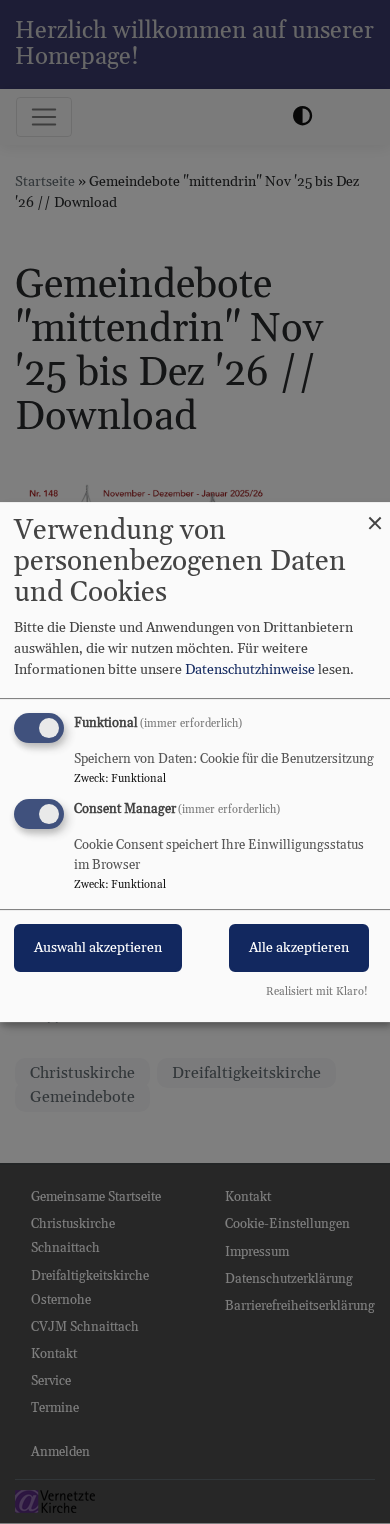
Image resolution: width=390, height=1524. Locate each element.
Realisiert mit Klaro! (317, 992)
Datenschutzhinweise (250, 670)
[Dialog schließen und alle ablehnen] (375, 514)
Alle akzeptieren (299, 948)
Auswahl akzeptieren (98, 948)
